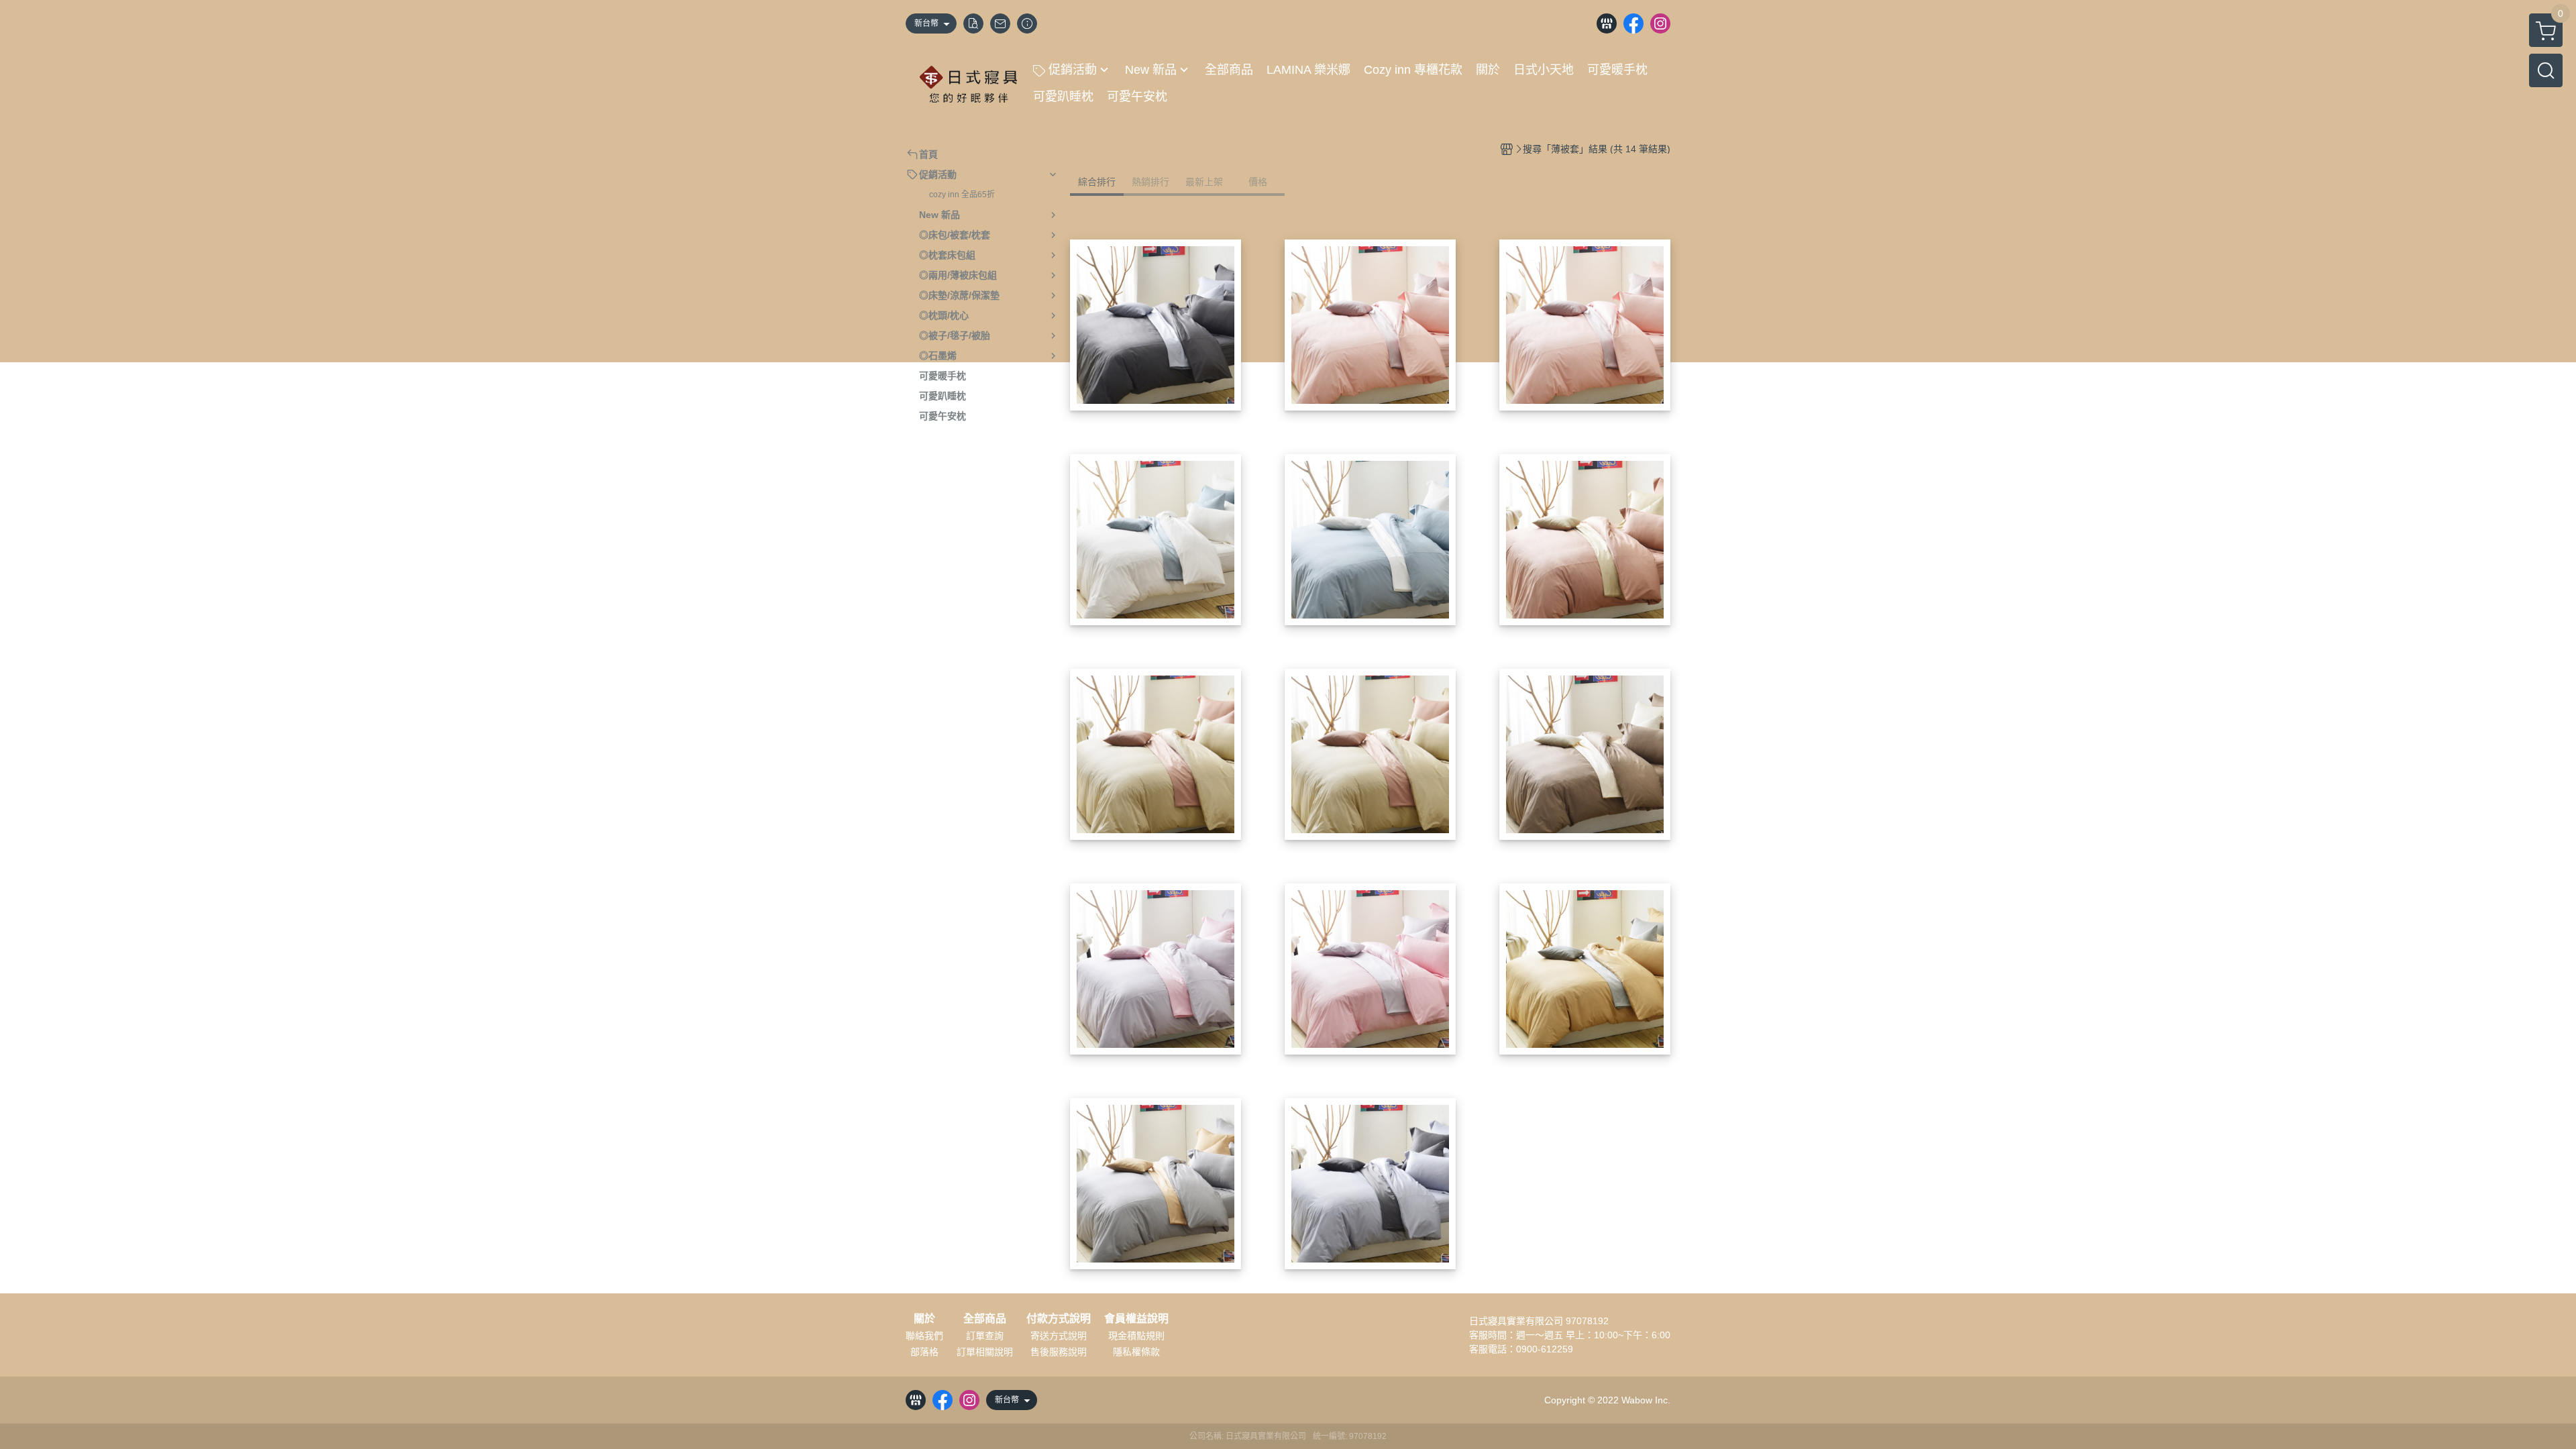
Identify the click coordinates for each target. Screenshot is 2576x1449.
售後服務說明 (1059, 1352)
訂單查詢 (985, 1336)
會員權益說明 (1136, 1319)
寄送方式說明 (1059, 1336)
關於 (924, 1319)
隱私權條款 (1136, 1352)
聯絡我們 (924, 1336)
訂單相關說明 (985, 1352)
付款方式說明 (1059, 1319)
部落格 (924, 1352)
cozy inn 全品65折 (962, 195)
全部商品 (985, 1319)
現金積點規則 (1136, 1336)
